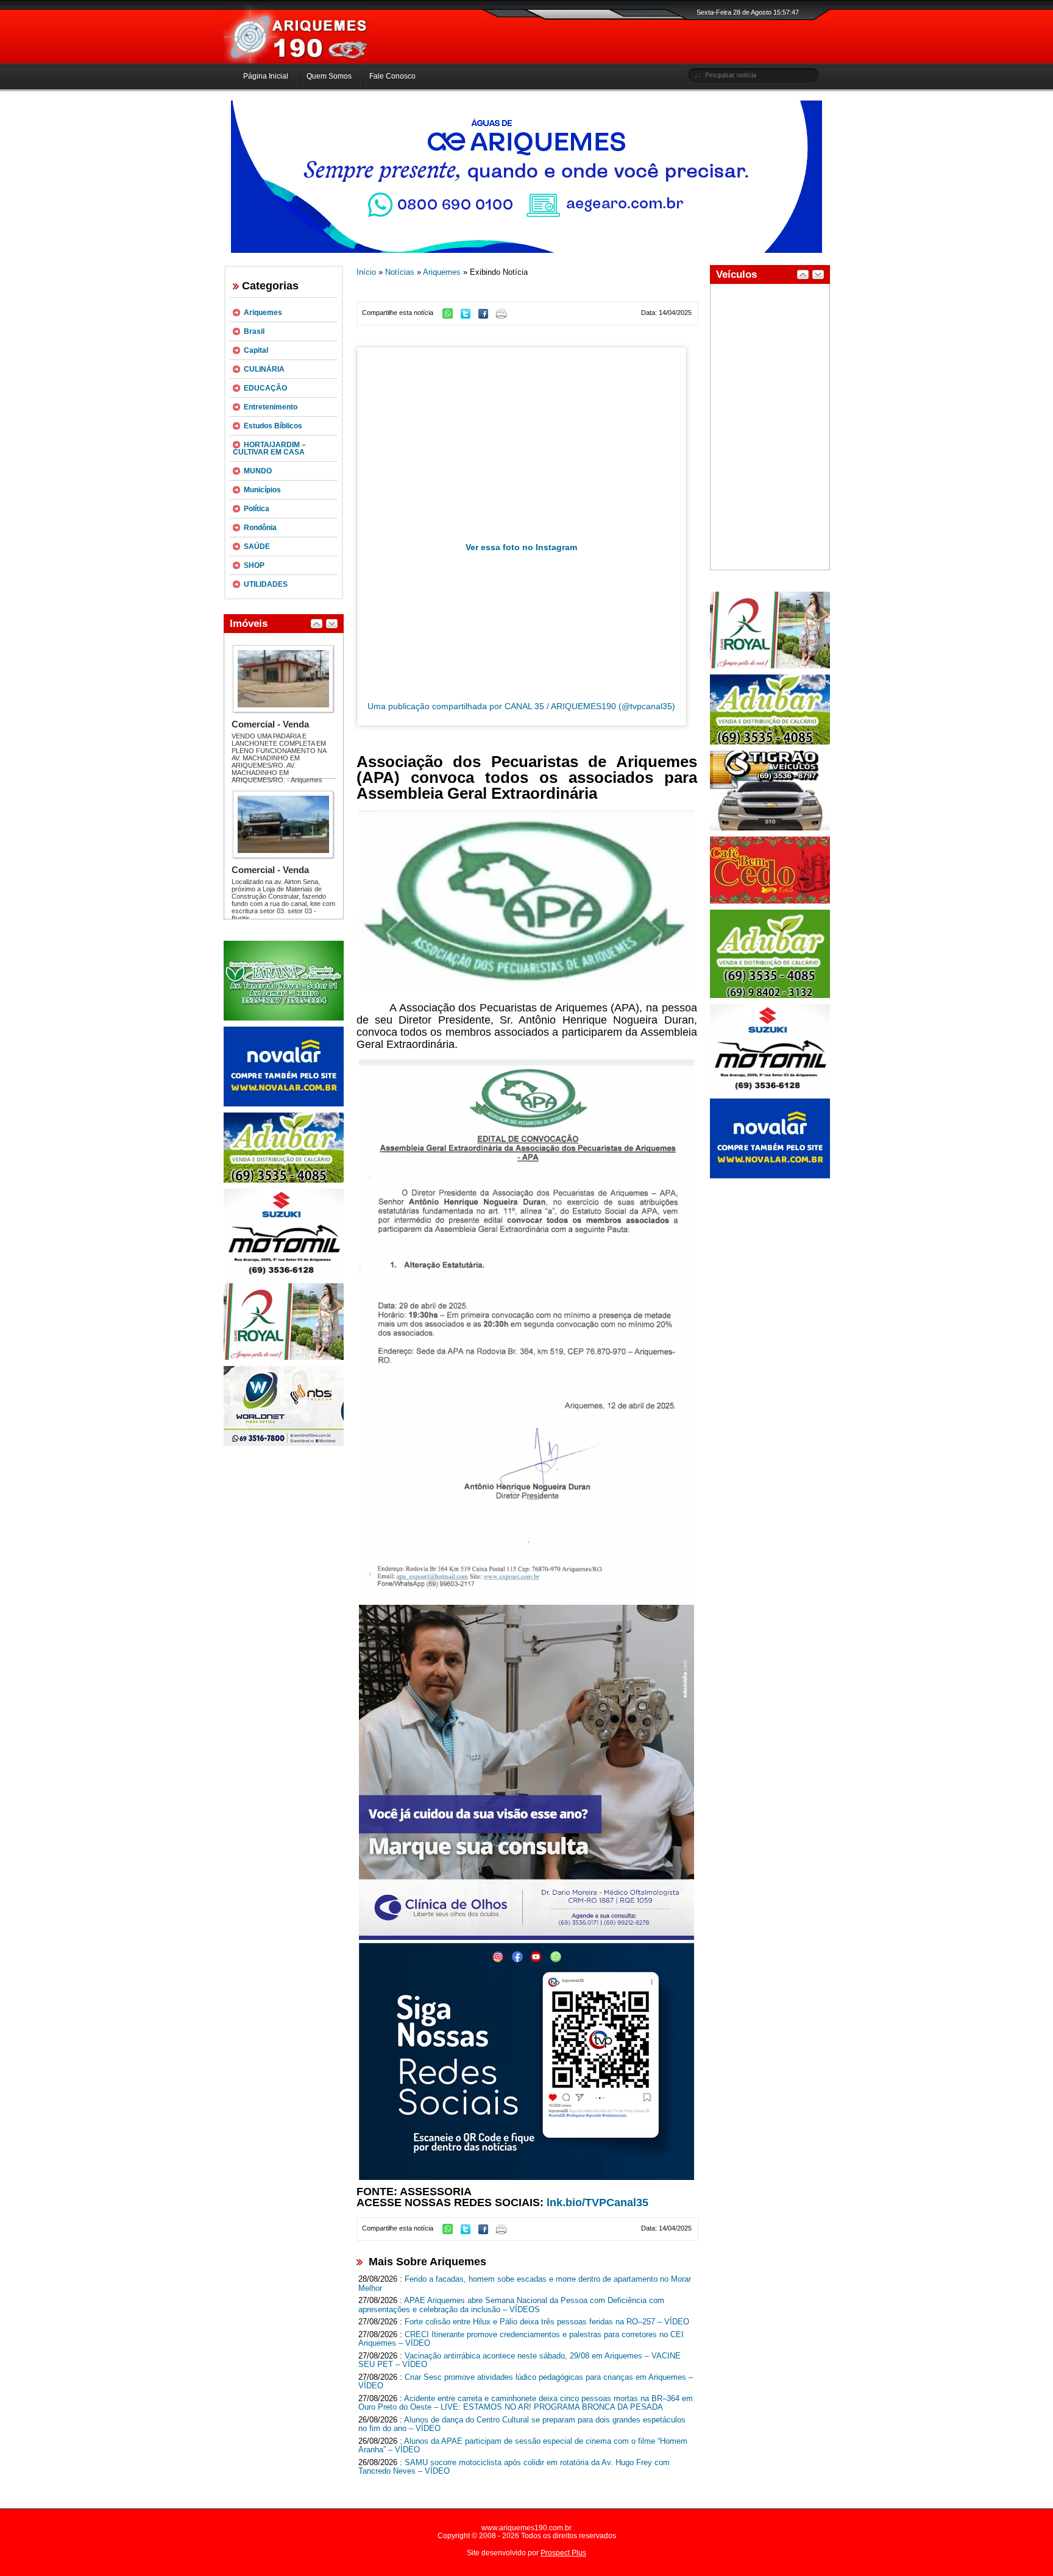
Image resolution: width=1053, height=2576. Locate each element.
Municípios (262, 490)
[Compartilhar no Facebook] (486, 316)
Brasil (254, 331)
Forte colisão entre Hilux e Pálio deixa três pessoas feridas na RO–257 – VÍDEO (547, 2322)
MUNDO (258, 471)
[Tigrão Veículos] (770, 828)
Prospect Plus (563, 2553)
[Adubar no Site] (770, 742)
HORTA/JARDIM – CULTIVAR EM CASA (269, 448)
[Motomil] (284, 1275)
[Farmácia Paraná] (284, 1018)
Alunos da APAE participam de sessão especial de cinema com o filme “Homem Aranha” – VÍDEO (523, 2446)
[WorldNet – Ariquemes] (284, 1443)
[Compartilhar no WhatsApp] (451, 316)
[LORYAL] (284, 1357)
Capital (256, 350)
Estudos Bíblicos (273, 426)
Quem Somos (329, 76)
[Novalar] (284, 1104)
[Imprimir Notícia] (504, 316)
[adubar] (284, 1180)
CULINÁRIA (264, 369)
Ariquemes (263, 313)
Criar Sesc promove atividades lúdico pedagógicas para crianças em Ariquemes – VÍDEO (526, 2382)
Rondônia (260, 528)
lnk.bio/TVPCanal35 (597, 2203)
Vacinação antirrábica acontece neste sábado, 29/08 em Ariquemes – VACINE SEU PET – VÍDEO (519, 2360)
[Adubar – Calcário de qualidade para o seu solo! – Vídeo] (770, 996)
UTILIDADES (266, 584)
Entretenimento (271, 407)
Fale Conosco (392, 76)
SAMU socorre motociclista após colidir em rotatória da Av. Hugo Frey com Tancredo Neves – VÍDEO (514, 2467)
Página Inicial (266, 76)
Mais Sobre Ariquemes (427, 2262)
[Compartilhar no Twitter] (469, 316)
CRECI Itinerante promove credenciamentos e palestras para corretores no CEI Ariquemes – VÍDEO (521, 2339)
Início (366, 272)
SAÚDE (257, 547)
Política (257, 509)
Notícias (400, 272)
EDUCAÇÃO (265, 388)
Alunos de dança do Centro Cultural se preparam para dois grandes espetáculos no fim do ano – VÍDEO (522, 2424)
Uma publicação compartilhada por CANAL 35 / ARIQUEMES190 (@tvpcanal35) (521, 706)
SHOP (254, 565)
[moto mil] (770, 1090)
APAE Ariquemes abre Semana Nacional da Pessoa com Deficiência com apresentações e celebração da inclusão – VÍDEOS (511, 2305)
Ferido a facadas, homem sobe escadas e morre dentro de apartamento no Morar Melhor (525, 2284)
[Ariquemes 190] (297, 61)
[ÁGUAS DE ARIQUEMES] (526, 250)
